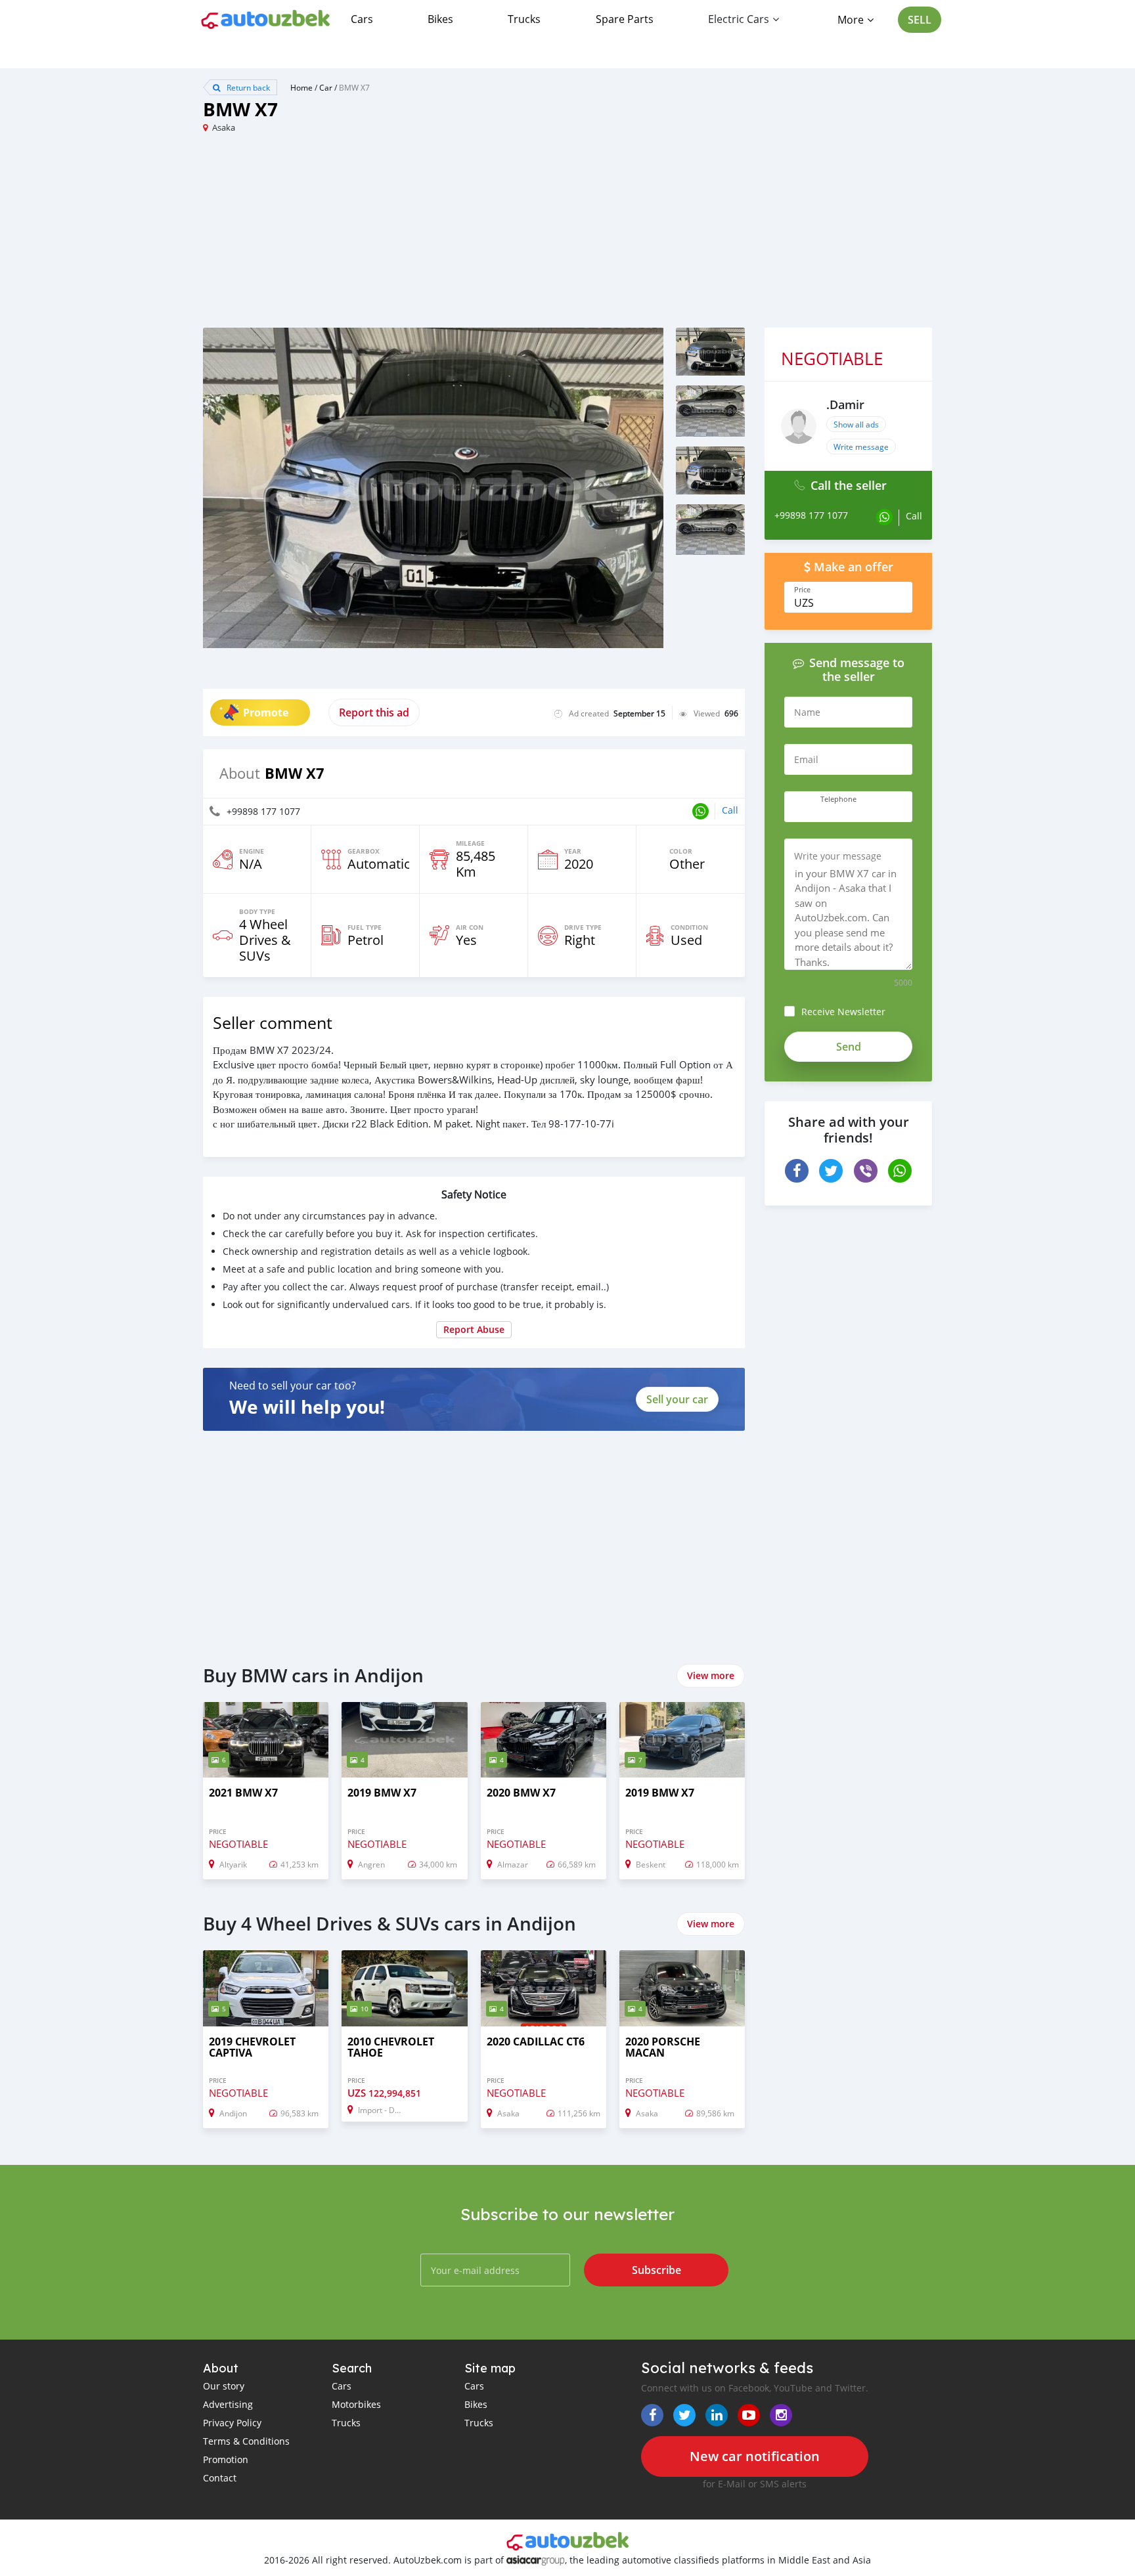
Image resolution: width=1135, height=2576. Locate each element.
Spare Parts (625, 19)
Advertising (228, 2404)
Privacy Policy (232, 2423)
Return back (247, 87)
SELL (920, 20)
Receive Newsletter (843, 1012)
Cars (362, 19)
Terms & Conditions (246, 2441)
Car (326, 87)
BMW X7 (354, 87)
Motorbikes (356, 2404)
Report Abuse (474, 1329)
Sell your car (677, 1399)
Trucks (524, 19)
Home (301, 87)
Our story (224, 2386)
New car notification (755, 2456)
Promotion (226, 2459)
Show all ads (856, 424)
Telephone (838, 799)
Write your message (838, 856)
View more (711, 1675)
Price (802, 590)
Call (730, 810)
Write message (861, 447)
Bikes (440, 19)
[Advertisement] (385, 236)
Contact (220, 2478)
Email (806, 759)
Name (807, 712)
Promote (266, 712)
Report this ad (374, 712)
